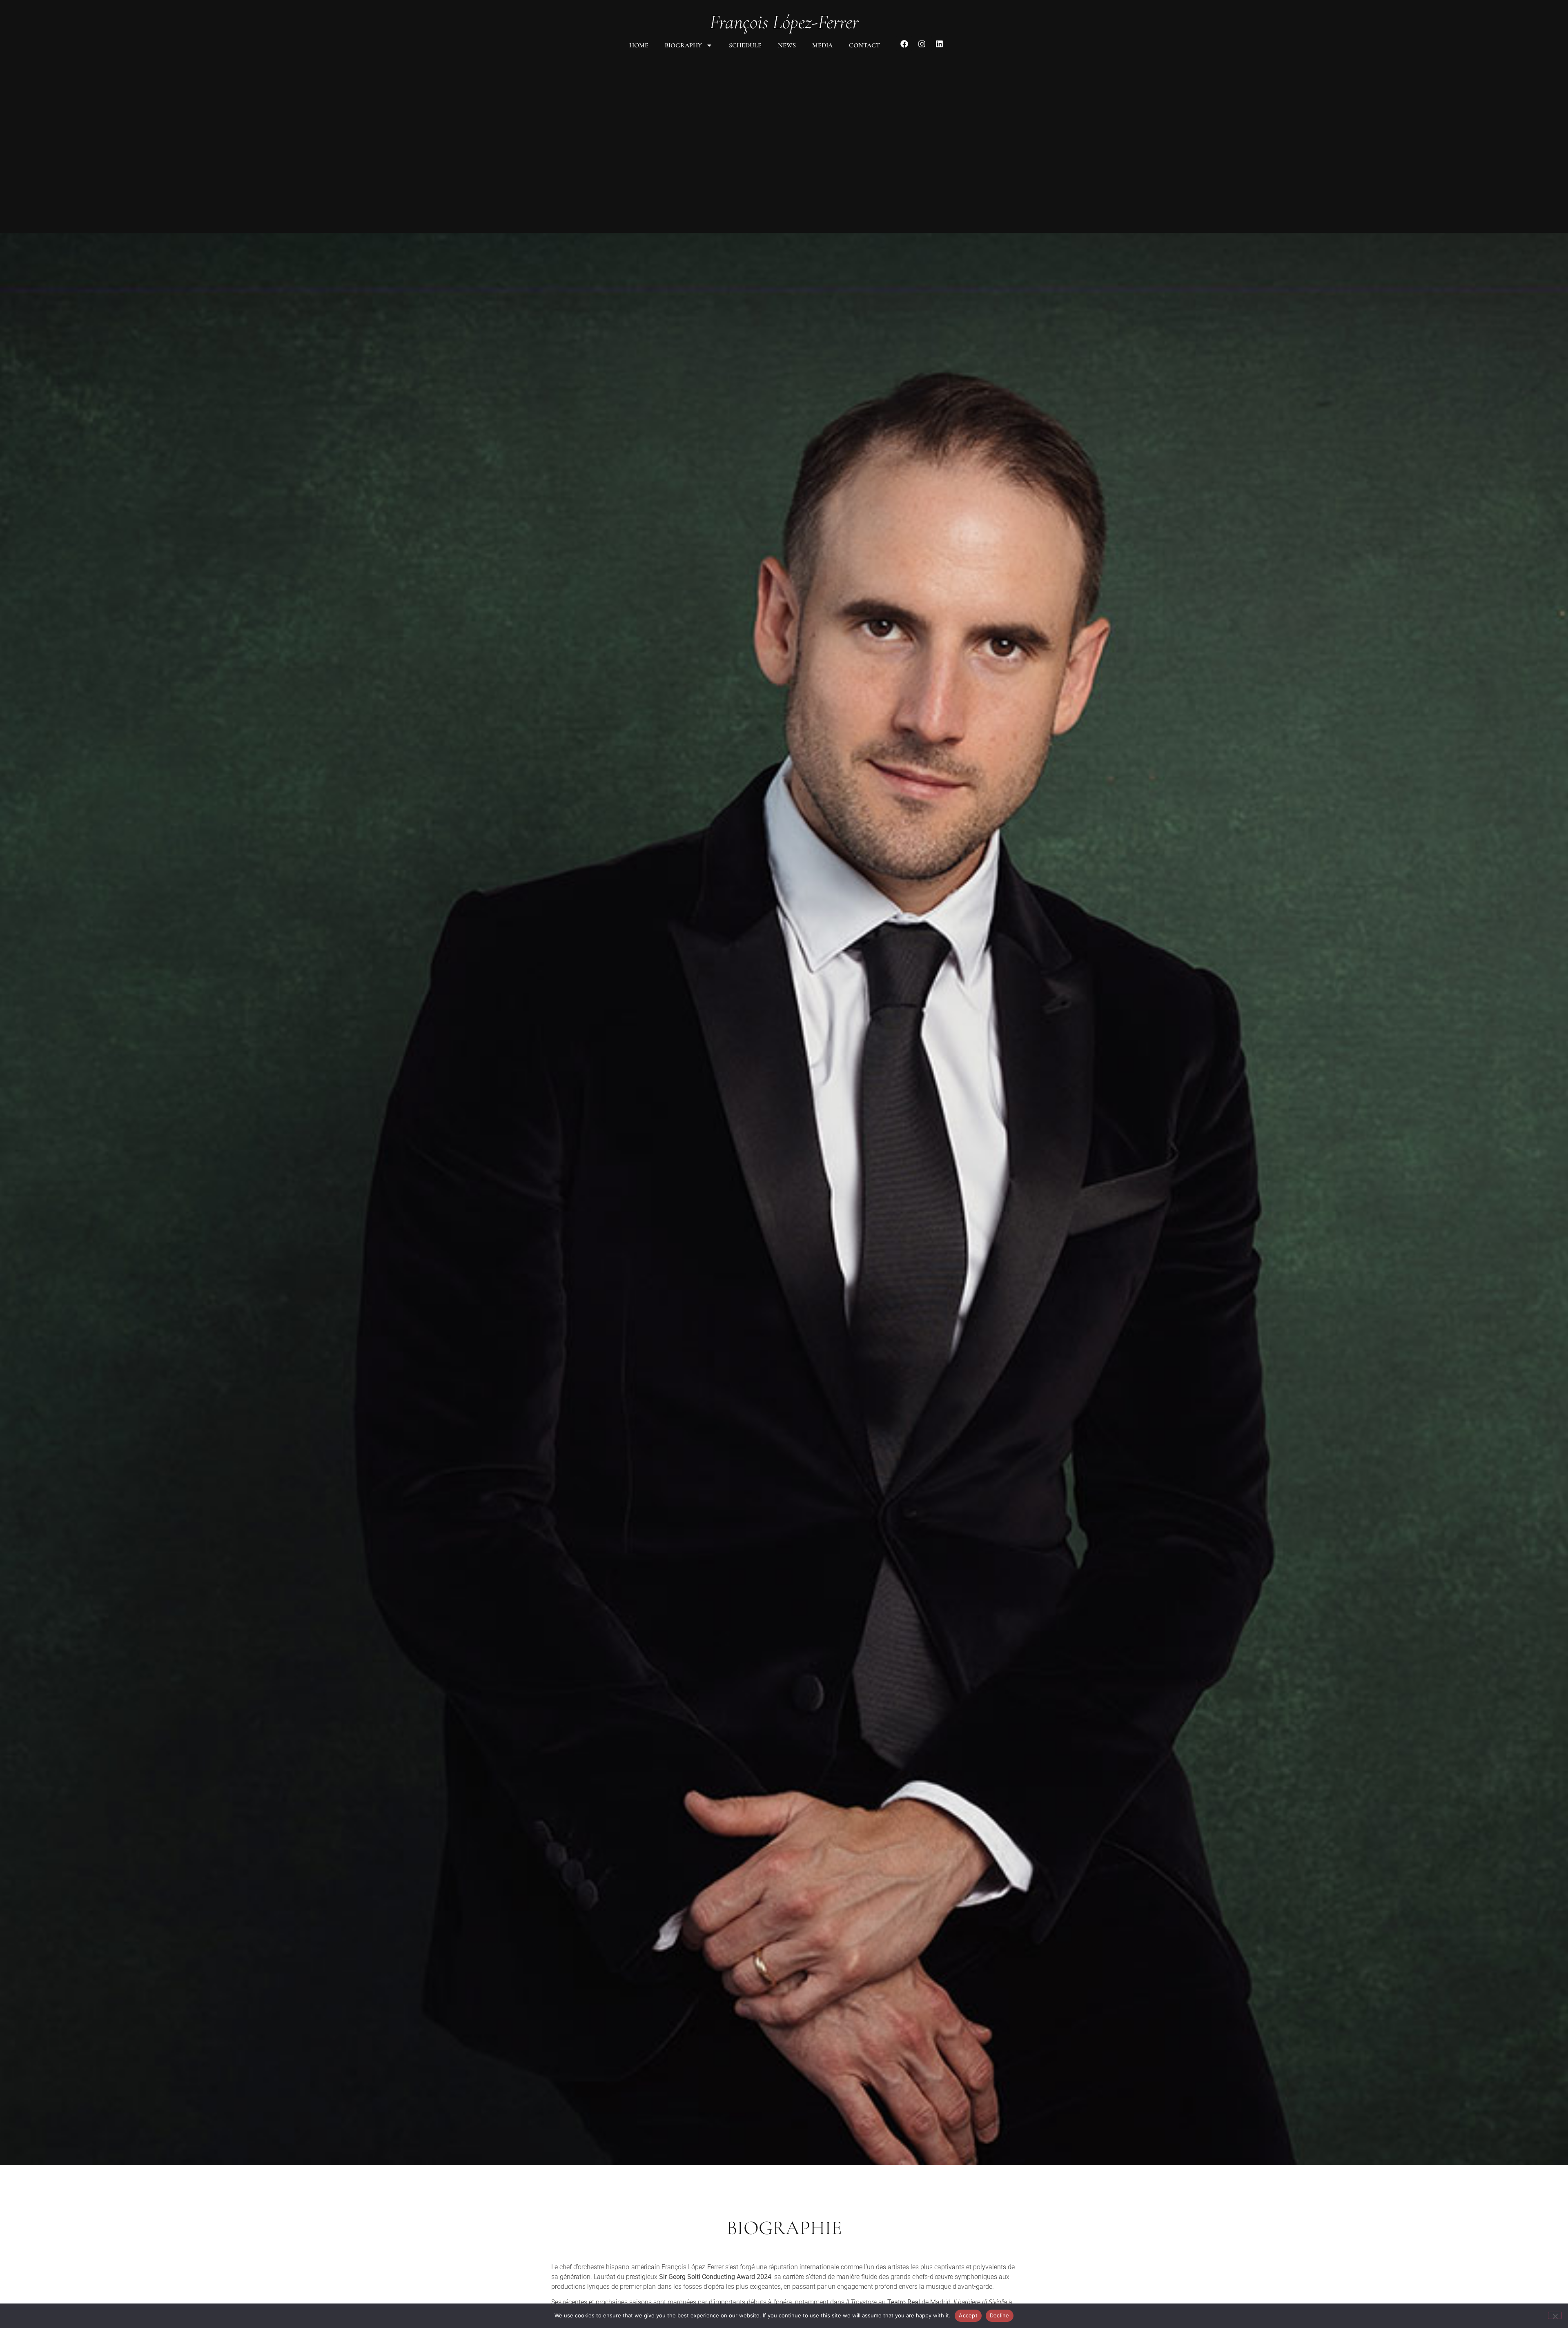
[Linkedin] (939, 44)
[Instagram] (922, 44)
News (787, 45)
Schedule (745, 45)
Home (639, 45)
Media (822, 45)
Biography (683, 45)
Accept (968, 2315)
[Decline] (1555, 2315)
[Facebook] (904, 44)
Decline (1000, 2315)
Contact (864, 45)
